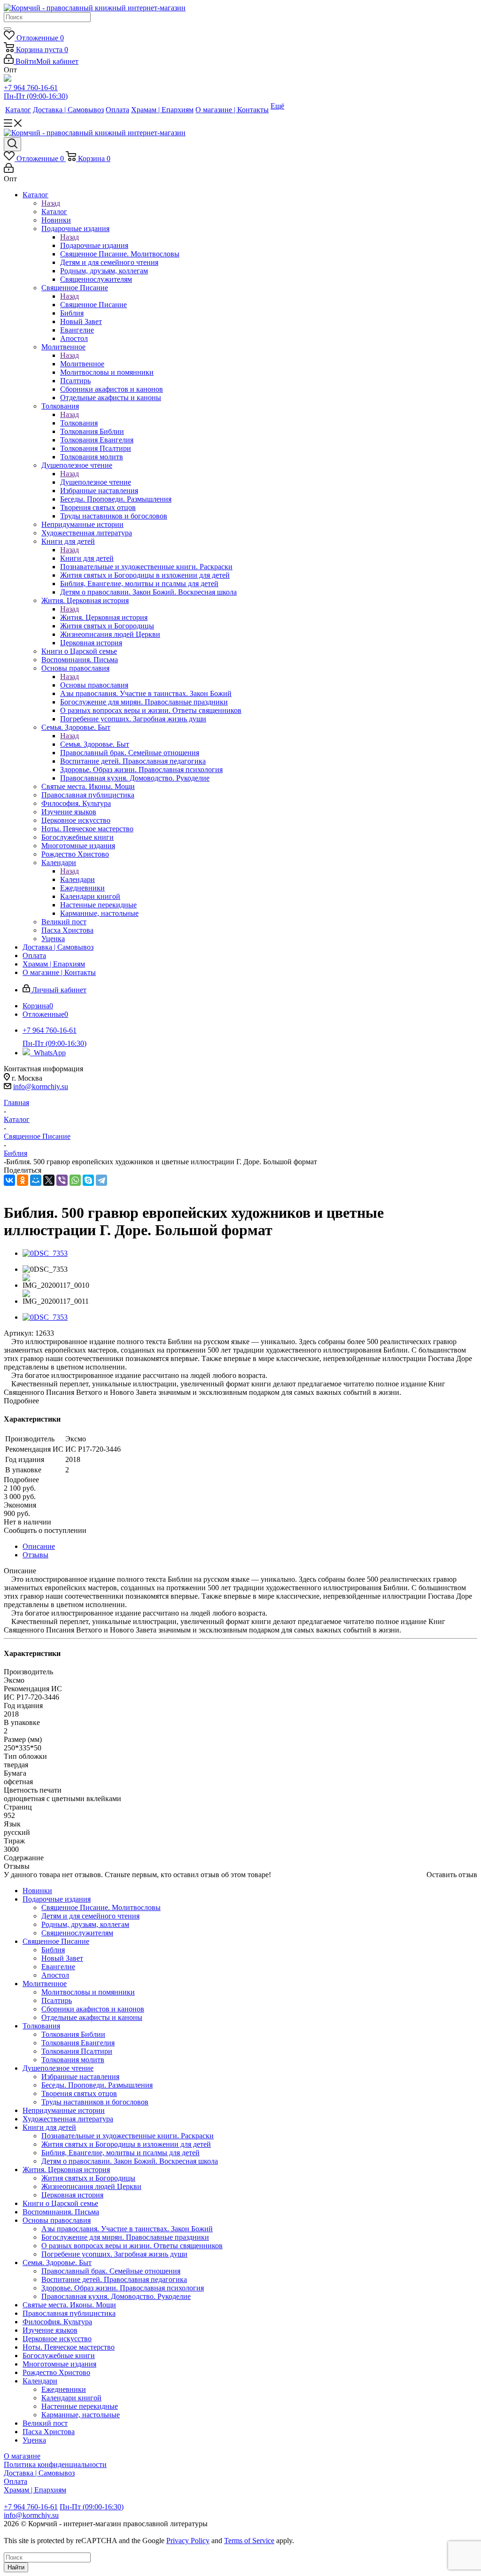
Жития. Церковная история (104, 617)
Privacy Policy (188, 2541)
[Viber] (62, 1180)
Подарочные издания (94, 245)
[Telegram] (101, 1180)
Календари (78, 879)
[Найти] (8, 29)
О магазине (22, 2456)
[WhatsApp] (75, 1180)
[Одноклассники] (23, 1180)
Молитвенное (82, 364)
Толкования (79, 423)
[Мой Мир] (36, 1180)
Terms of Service (249, 2541)
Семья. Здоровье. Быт (95, 744)
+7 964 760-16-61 (31, 88)
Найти (16, 2567)
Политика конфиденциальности (55, 2464)
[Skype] (88, 1180)
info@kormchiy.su (41, 1087)
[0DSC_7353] (45, 1253)
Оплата (16, 2481)
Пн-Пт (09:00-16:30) (36, 96)
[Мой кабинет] (9, 170)
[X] (49, 1180)
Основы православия (94, 685)
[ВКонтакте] (9, 1180)
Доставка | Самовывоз (39, 2473)
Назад (51, 203)
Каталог (54, 212)
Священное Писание (93, 305)
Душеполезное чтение (96, 482)
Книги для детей (87, 558)
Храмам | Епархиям (35, 2490)
